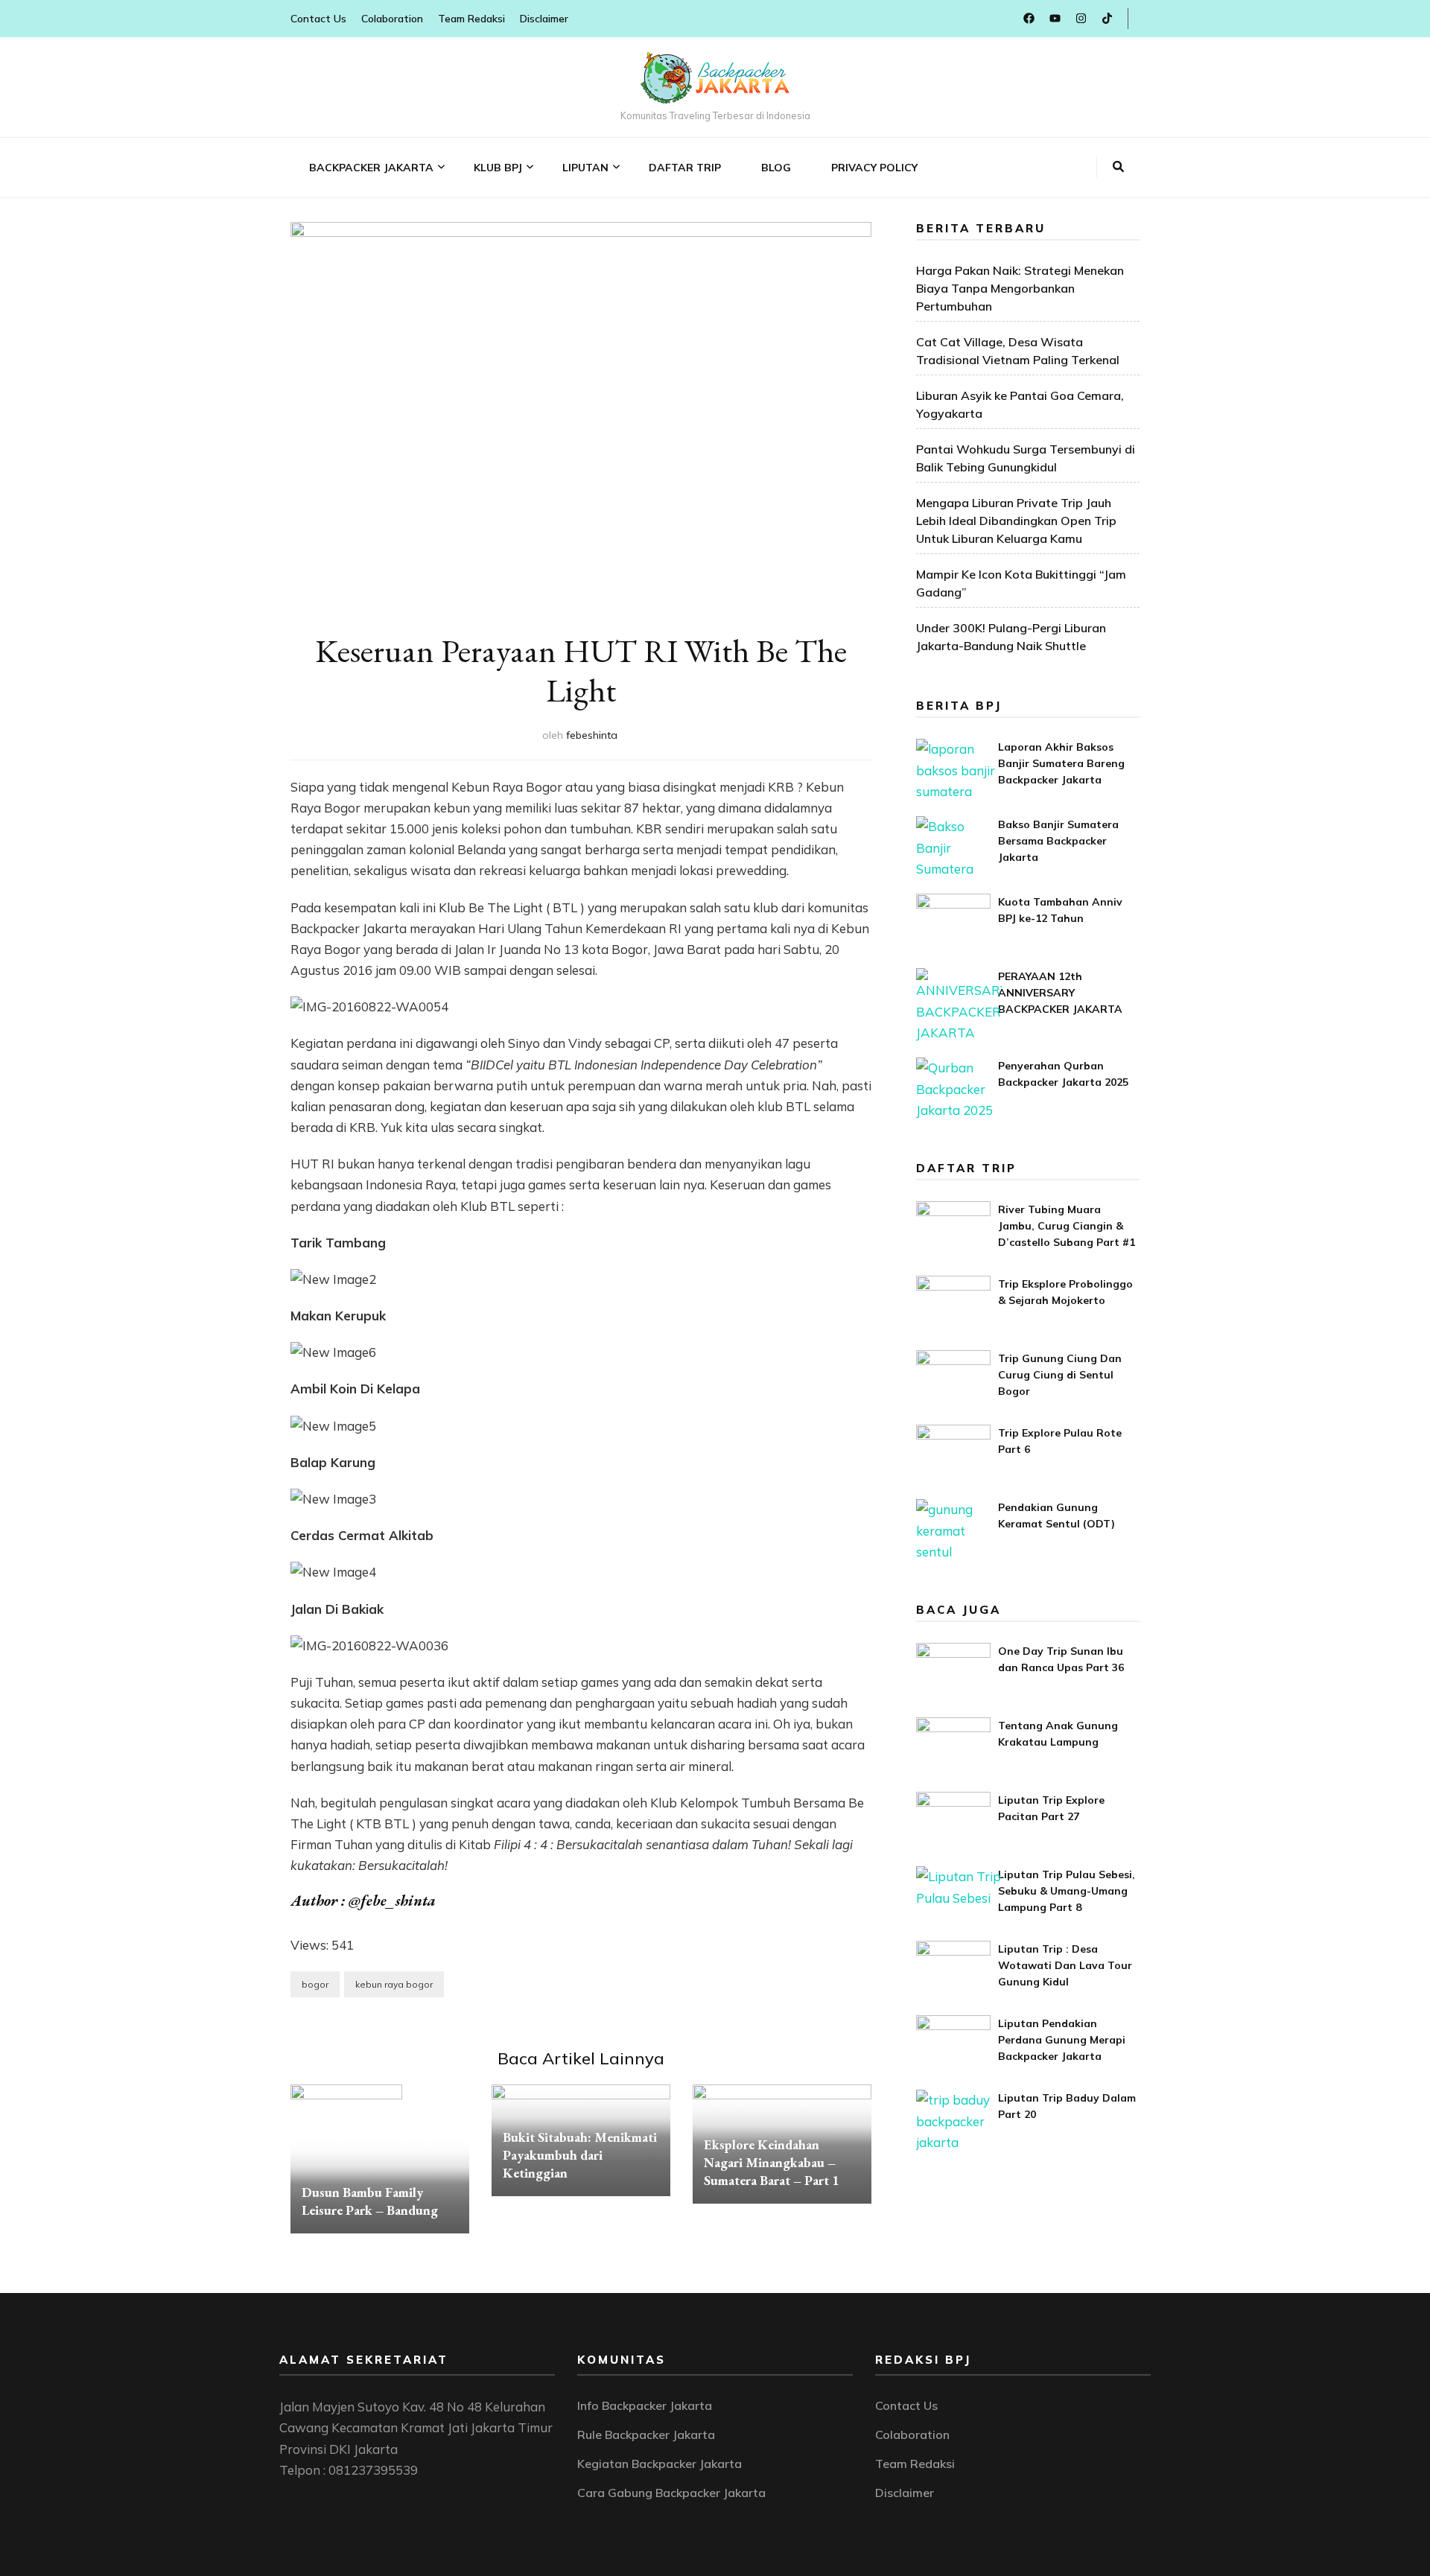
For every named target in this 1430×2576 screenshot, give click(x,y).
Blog (776, 168)
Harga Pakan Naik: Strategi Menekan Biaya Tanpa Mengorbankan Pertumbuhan (1020, 288)
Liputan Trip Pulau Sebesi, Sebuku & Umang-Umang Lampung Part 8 (1067, 1891)
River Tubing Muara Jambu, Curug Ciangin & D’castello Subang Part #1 (1067, 1226)
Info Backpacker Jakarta (645, 2405)
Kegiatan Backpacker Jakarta (660, 2464)
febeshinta (592, 735)
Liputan (585, 168)
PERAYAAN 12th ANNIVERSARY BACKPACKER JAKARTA (1060, 993)
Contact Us (318, 19)
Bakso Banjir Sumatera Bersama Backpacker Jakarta (1058, 841)
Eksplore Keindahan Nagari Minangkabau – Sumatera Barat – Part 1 (772, 2162)
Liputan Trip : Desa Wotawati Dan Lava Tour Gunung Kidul (1065, 1965)
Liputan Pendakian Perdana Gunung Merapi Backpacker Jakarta (1062, 2040)
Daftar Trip (685, 168)
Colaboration (392, 19)
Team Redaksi (471, 19)
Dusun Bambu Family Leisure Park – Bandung (370, 2201)
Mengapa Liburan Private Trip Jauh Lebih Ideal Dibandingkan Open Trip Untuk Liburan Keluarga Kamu (1016, 521)
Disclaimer (544, 19)
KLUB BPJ (498, 168)
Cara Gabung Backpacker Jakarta (671, 2493)
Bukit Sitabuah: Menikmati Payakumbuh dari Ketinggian (580, 2155)
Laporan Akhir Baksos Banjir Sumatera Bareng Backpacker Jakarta (1061, 763)
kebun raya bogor (394, 1984)
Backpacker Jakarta (371, 168)
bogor (315, 1984)
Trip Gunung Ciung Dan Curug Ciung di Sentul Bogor (1060, 1375)
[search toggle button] (1118, 167)
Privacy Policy (874, 168)
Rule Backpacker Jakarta (646, 2435)
